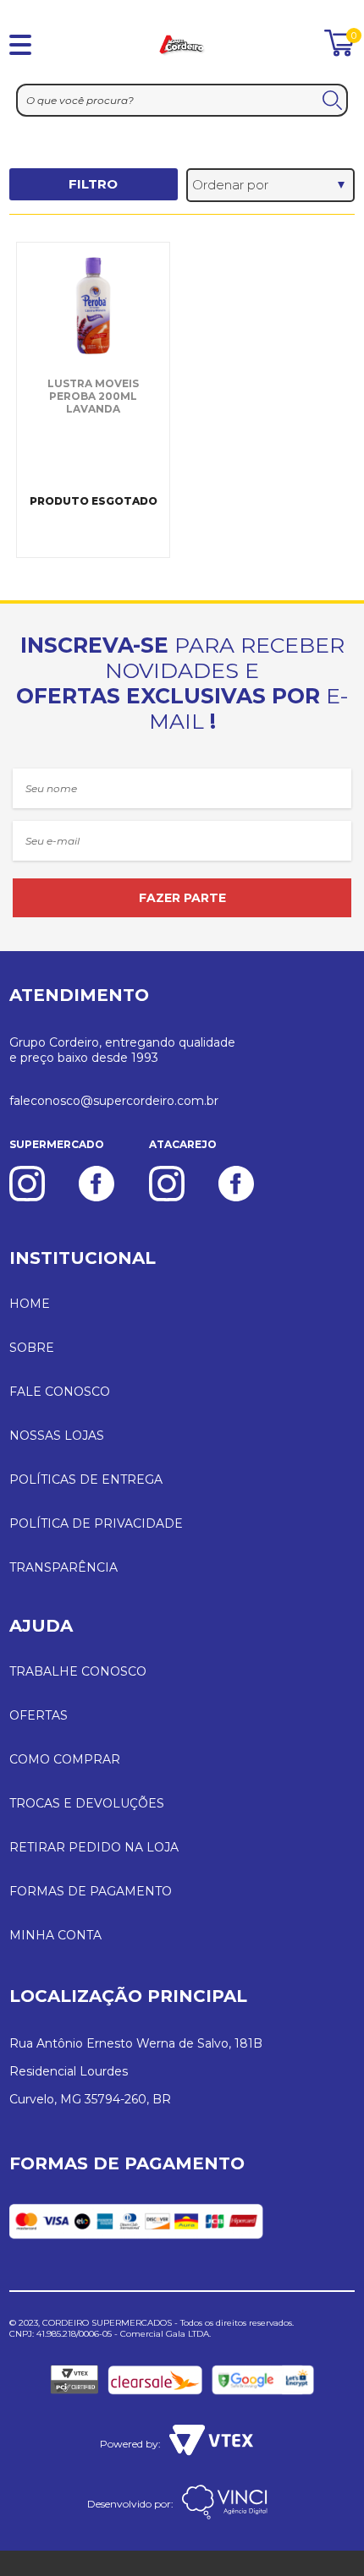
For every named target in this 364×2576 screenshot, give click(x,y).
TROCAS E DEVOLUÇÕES (87, 1803)
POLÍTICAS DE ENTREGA (86, 1479)
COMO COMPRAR (65, 1759)
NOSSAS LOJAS (57, 1436)
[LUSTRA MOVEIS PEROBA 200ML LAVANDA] (93, 305)
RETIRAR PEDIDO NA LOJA (94, 1847)
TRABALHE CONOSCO (78, 1671)
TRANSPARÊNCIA (63, 1567)
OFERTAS (39, 1715)
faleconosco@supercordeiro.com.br (114, 1101)
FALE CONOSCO (60, 1392)
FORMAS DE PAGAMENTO (91, 1891)
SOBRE (32, 1348)
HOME (30, 1304)
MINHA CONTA (55, 1935)
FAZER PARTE (182, 898)
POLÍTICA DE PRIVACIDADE (96, 1523)
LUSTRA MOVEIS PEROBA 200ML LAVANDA (93, 396)
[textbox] (182, 100)
